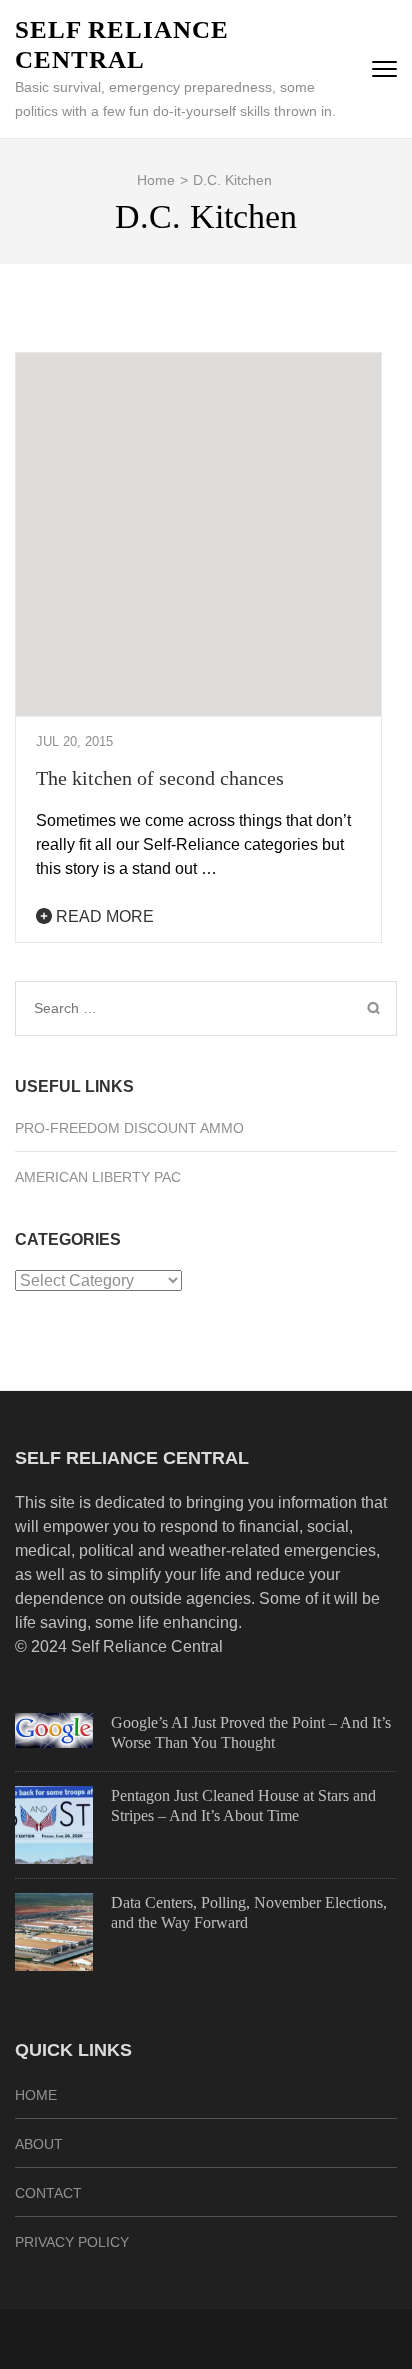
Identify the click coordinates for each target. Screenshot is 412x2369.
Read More (103, 916)
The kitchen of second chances (160, 778)
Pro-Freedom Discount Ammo (129, 1128)
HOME (36, 2095)
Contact (48, 2193)
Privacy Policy (72, 2242)
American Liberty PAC (98, 1177)
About (39, 2144)
